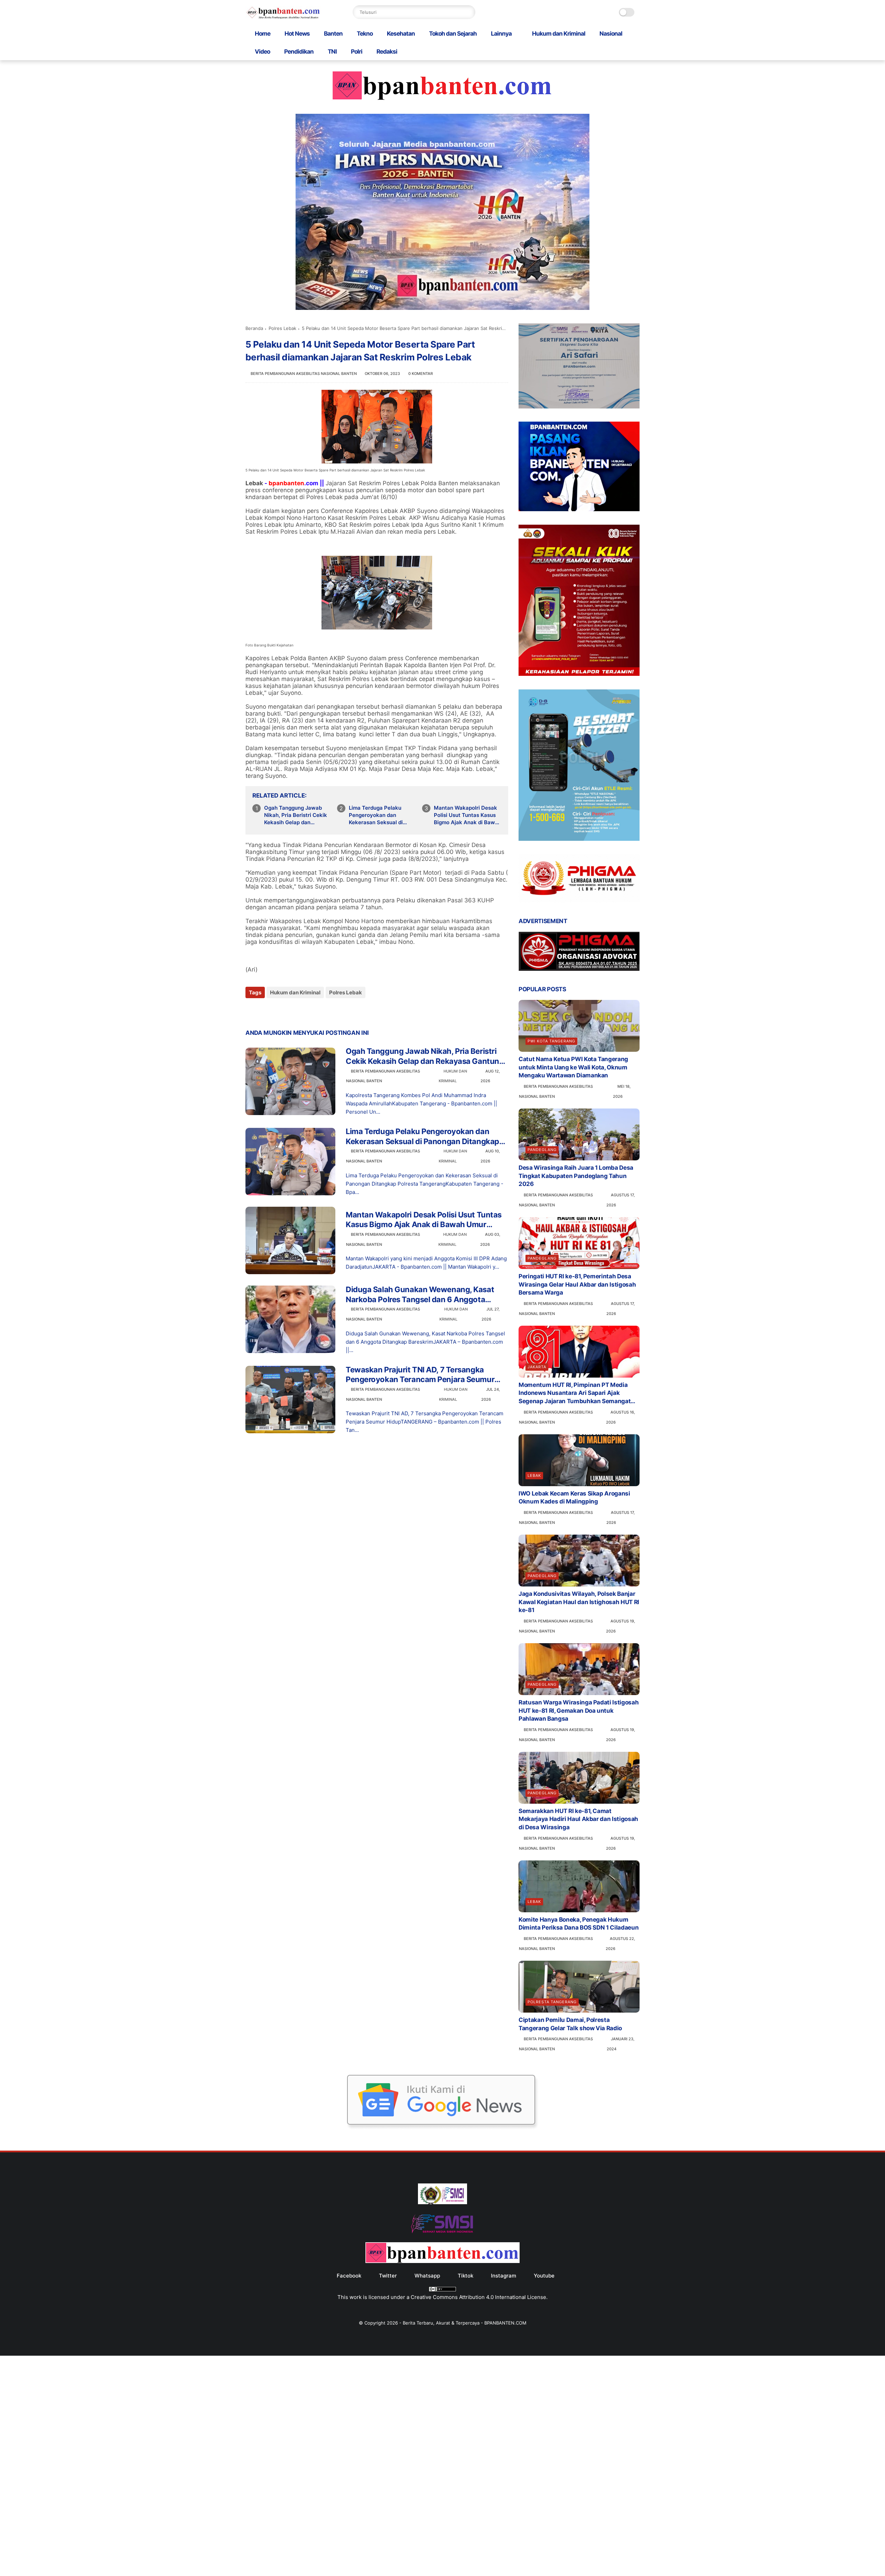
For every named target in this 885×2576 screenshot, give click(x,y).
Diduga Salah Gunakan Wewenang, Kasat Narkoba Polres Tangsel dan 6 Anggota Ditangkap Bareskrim (420, 1295)
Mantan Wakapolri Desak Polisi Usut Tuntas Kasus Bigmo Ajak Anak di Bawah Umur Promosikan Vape (468, 815)
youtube (544, 2276)
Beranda (254, 328)
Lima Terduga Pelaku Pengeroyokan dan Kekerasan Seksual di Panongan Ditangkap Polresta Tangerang (376, 815)
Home (263, 34)
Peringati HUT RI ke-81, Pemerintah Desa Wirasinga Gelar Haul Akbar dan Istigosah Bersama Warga (577, 1285)
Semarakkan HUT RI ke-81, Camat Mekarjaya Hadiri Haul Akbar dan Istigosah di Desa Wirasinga (578, 1819)
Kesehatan (401, 34)
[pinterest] (293, 1011)
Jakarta (537, 1367)
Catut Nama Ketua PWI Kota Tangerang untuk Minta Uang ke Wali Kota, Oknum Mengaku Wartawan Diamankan (573, 1067)
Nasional (611, 34)
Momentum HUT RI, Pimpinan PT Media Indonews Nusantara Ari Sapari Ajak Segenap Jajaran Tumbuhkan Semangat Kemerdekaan (575, 1393)
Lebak (534, 1475)
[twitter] (265, 1011)
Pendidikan (299, 52)
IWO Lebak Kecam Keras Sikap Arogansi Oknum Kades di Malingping (574, 1498)
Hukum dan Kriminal (559, 34)
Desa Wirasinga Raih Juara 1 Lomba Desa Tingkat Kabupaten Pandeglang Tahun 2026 (576, 1176)
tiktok (465, 2276)
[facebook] (251, 1011)
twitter (388, 2276)
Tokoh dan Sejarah (453, 34)
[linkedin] (307, 1011)
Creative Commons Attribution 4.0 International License (478, 2297)
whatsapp (427, 2276)
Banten (333, 34)
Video (262, 52)
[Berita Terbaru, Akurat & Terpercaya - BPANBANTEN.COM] (283, 17)
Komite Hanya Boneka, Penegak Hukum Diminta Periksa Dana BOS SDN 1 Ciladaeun (579, 1924)
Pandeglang (542, 1150)
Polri (357, 52)
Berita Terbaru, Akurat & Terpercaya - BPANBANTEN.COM (465, 2323)
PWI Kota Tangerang (551, 1041)
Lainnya (501, 34)
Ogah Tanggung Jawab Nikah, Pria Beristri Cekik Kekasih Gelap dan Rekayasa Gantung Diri (296, 815)
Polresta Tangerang (552, 2002)
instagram (504, 2276)
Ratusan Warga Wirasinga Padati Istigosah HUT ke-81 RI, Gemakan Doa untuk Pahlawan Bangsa (579, 1711)
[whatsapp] (279, 1011)
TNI (332, 52)
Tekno (365, 34)
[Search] (468, 12)
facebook (349, 2276)
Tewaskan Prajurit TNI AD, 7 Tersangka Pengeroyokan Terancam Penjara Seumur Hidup (420, 1375)
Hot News (297, 34)
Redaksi (387, 52)
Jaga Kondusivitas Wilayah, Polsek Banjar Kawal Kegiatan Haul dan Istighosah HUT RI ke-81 (579, 1602)
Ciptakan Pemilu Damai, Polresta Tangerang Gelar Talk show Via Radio (570, 2024)
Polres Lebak (282, 328)
